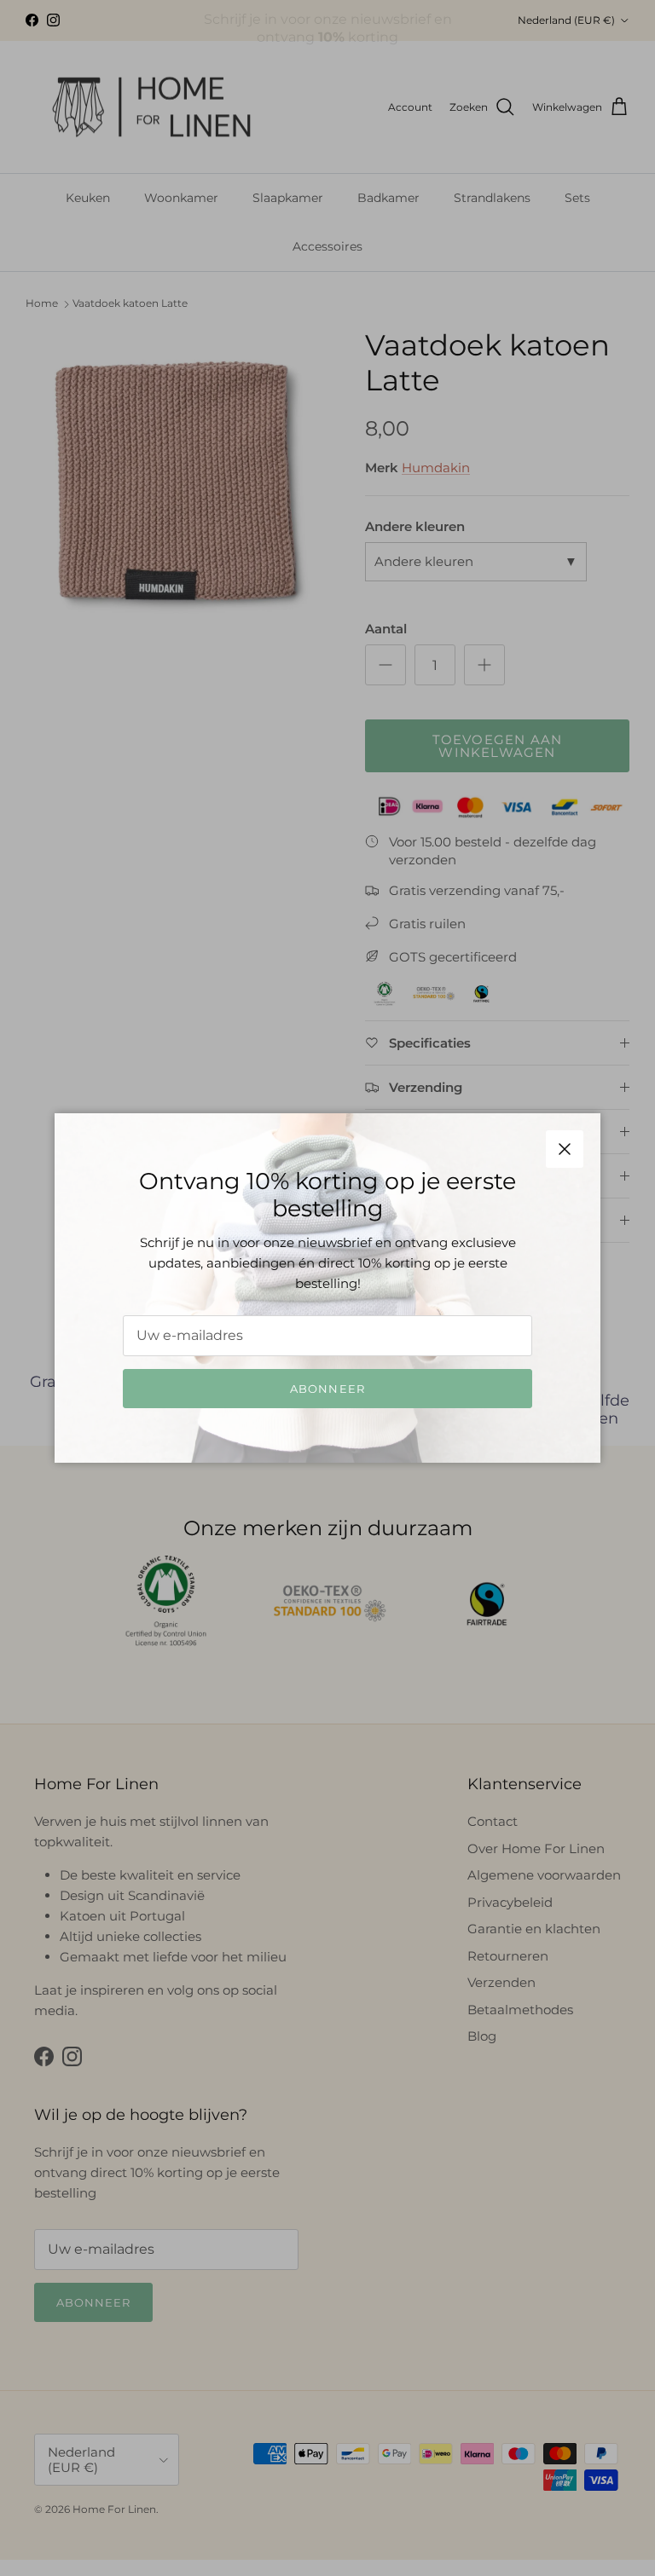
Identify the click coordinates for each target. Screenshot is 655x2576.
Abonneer (327, 1389)
